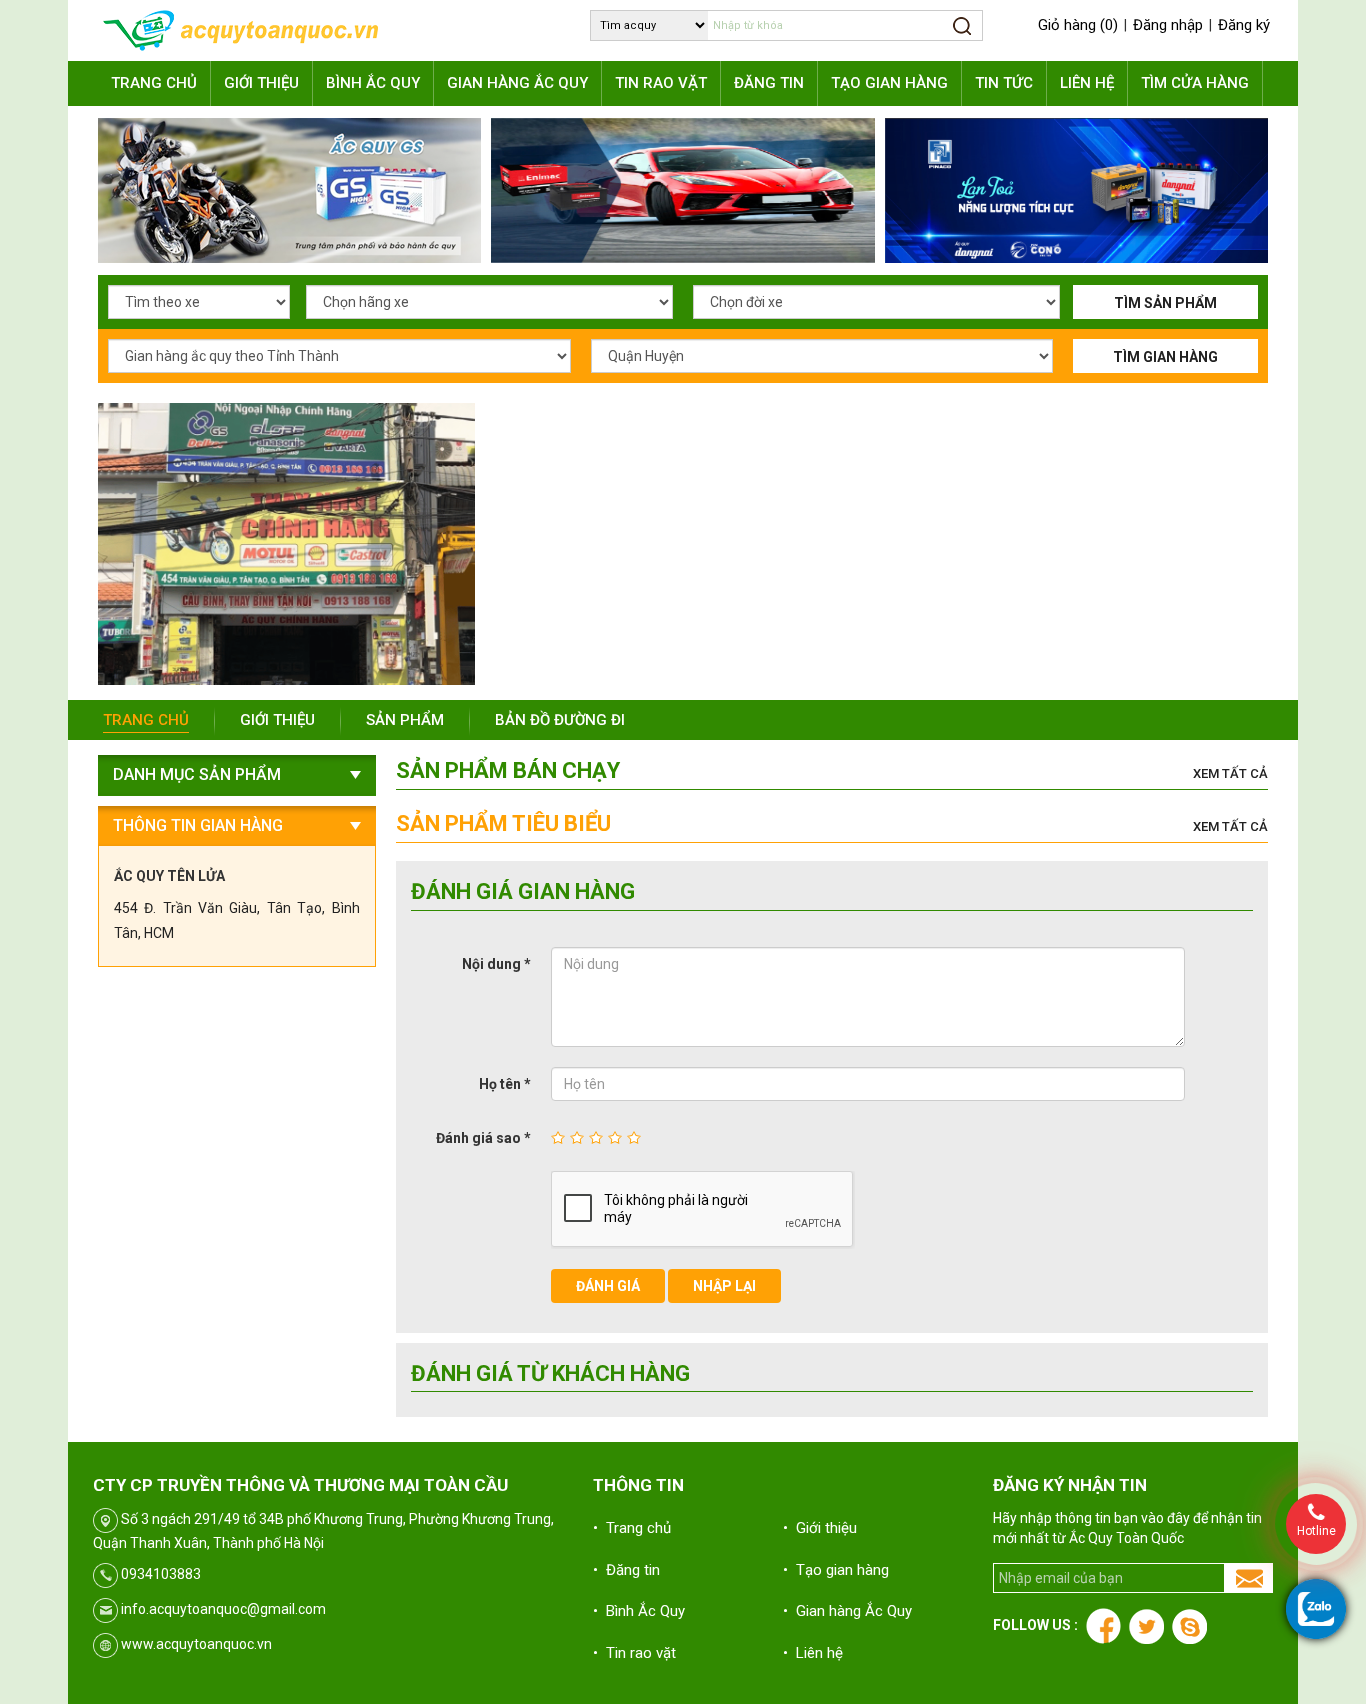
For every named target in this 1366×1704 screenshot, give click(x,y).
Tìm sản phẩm (1165, 303)
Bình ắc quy (373, 83)
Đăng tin (769, 83)
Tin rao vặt (661, 83)
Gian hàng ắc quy (517, 83)
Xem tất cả (1230, 773)
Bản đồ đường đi (560, 720)
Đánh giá (608, 1286)
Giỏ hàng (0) (1078, 25)
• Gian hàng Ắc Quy (847, 1611)
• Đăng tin (626, 1570)
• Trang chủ (632, 1528)
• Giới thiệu (820, 1528)
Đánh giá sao (483, 1138)
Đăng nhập (1168, 25)
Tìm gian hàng (1165, 357)
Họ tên (505, 1084)
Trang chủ (154, 83)
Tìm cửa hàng (1195, 83)
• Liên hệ (813, 1653)
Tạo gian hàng (889, 83)
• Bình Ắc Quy (639, 1611)
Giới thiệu (261, 83)
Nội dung (496, 964)
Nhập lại (724, 1286)
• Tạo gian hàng (836, 1570)
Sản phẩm (405, 720)
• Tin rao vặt (634, 1653)
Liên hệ (1087, 83)
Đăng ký (1244, 25)
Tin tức (1004, 83)
